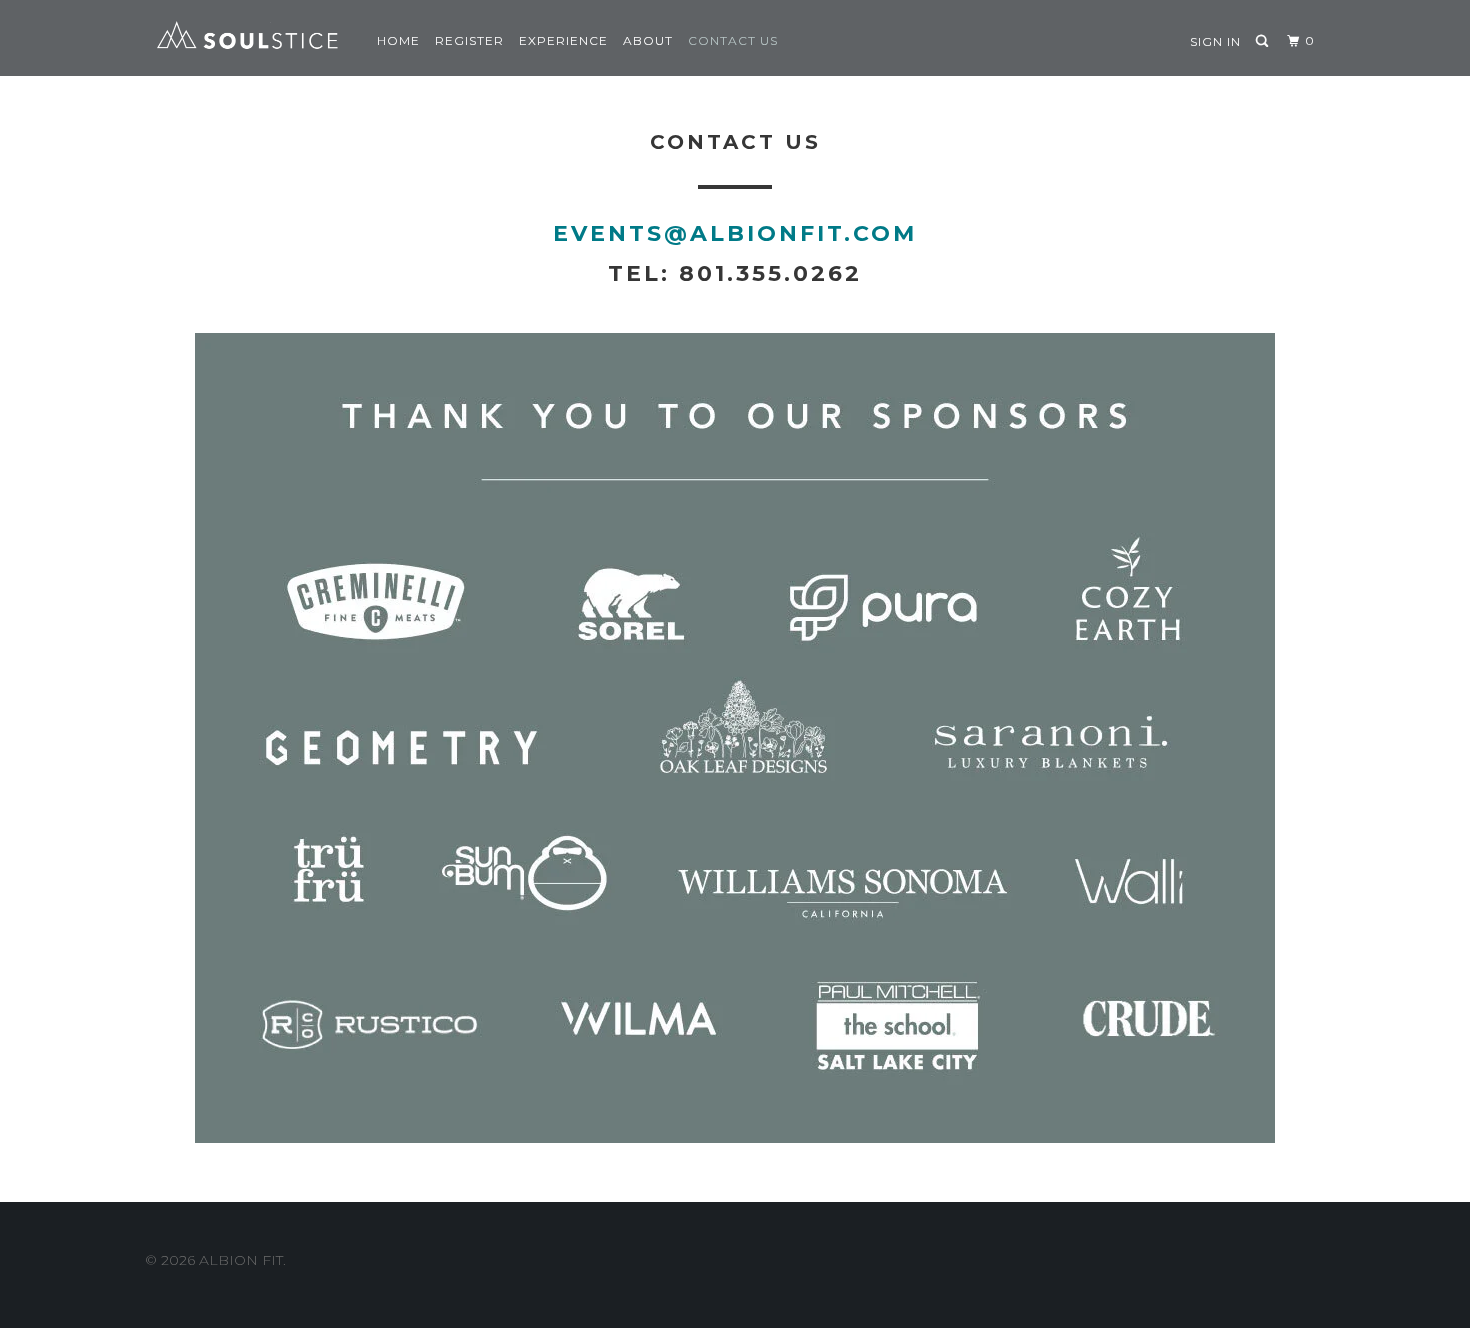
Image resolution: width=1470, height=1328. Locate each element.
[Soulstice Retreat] (247, 38)
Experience (563, 40)
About (648, 40)
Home (398, 40)
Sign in (1215, 41)
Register (469, 40)
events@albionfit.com (735, 233)
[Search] (1263, 41)
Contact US (733, 40)
